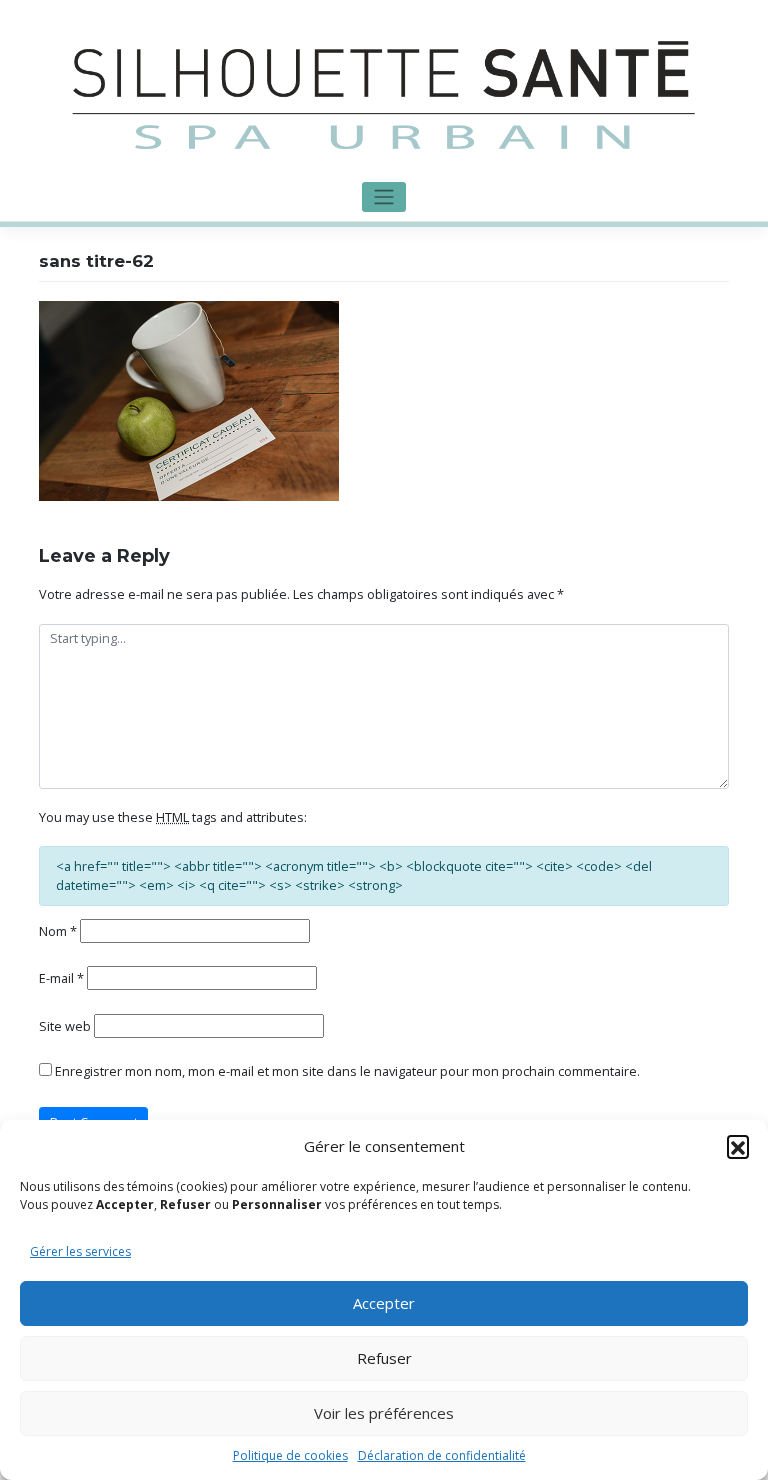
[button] (738, 1146)
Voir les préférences (384, 1413)
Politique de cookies (290, 1455)
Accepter (384, 1303)
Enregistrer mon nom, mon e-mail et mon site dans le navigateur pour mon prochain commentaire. (347, 1071)
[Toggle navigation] (383, 197)
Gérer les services (80, 1251)
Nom (58, 931)
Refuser (384, 1358)
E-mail (61, 978)
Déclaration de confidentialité (442, 1455)
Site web (65, 1026)
